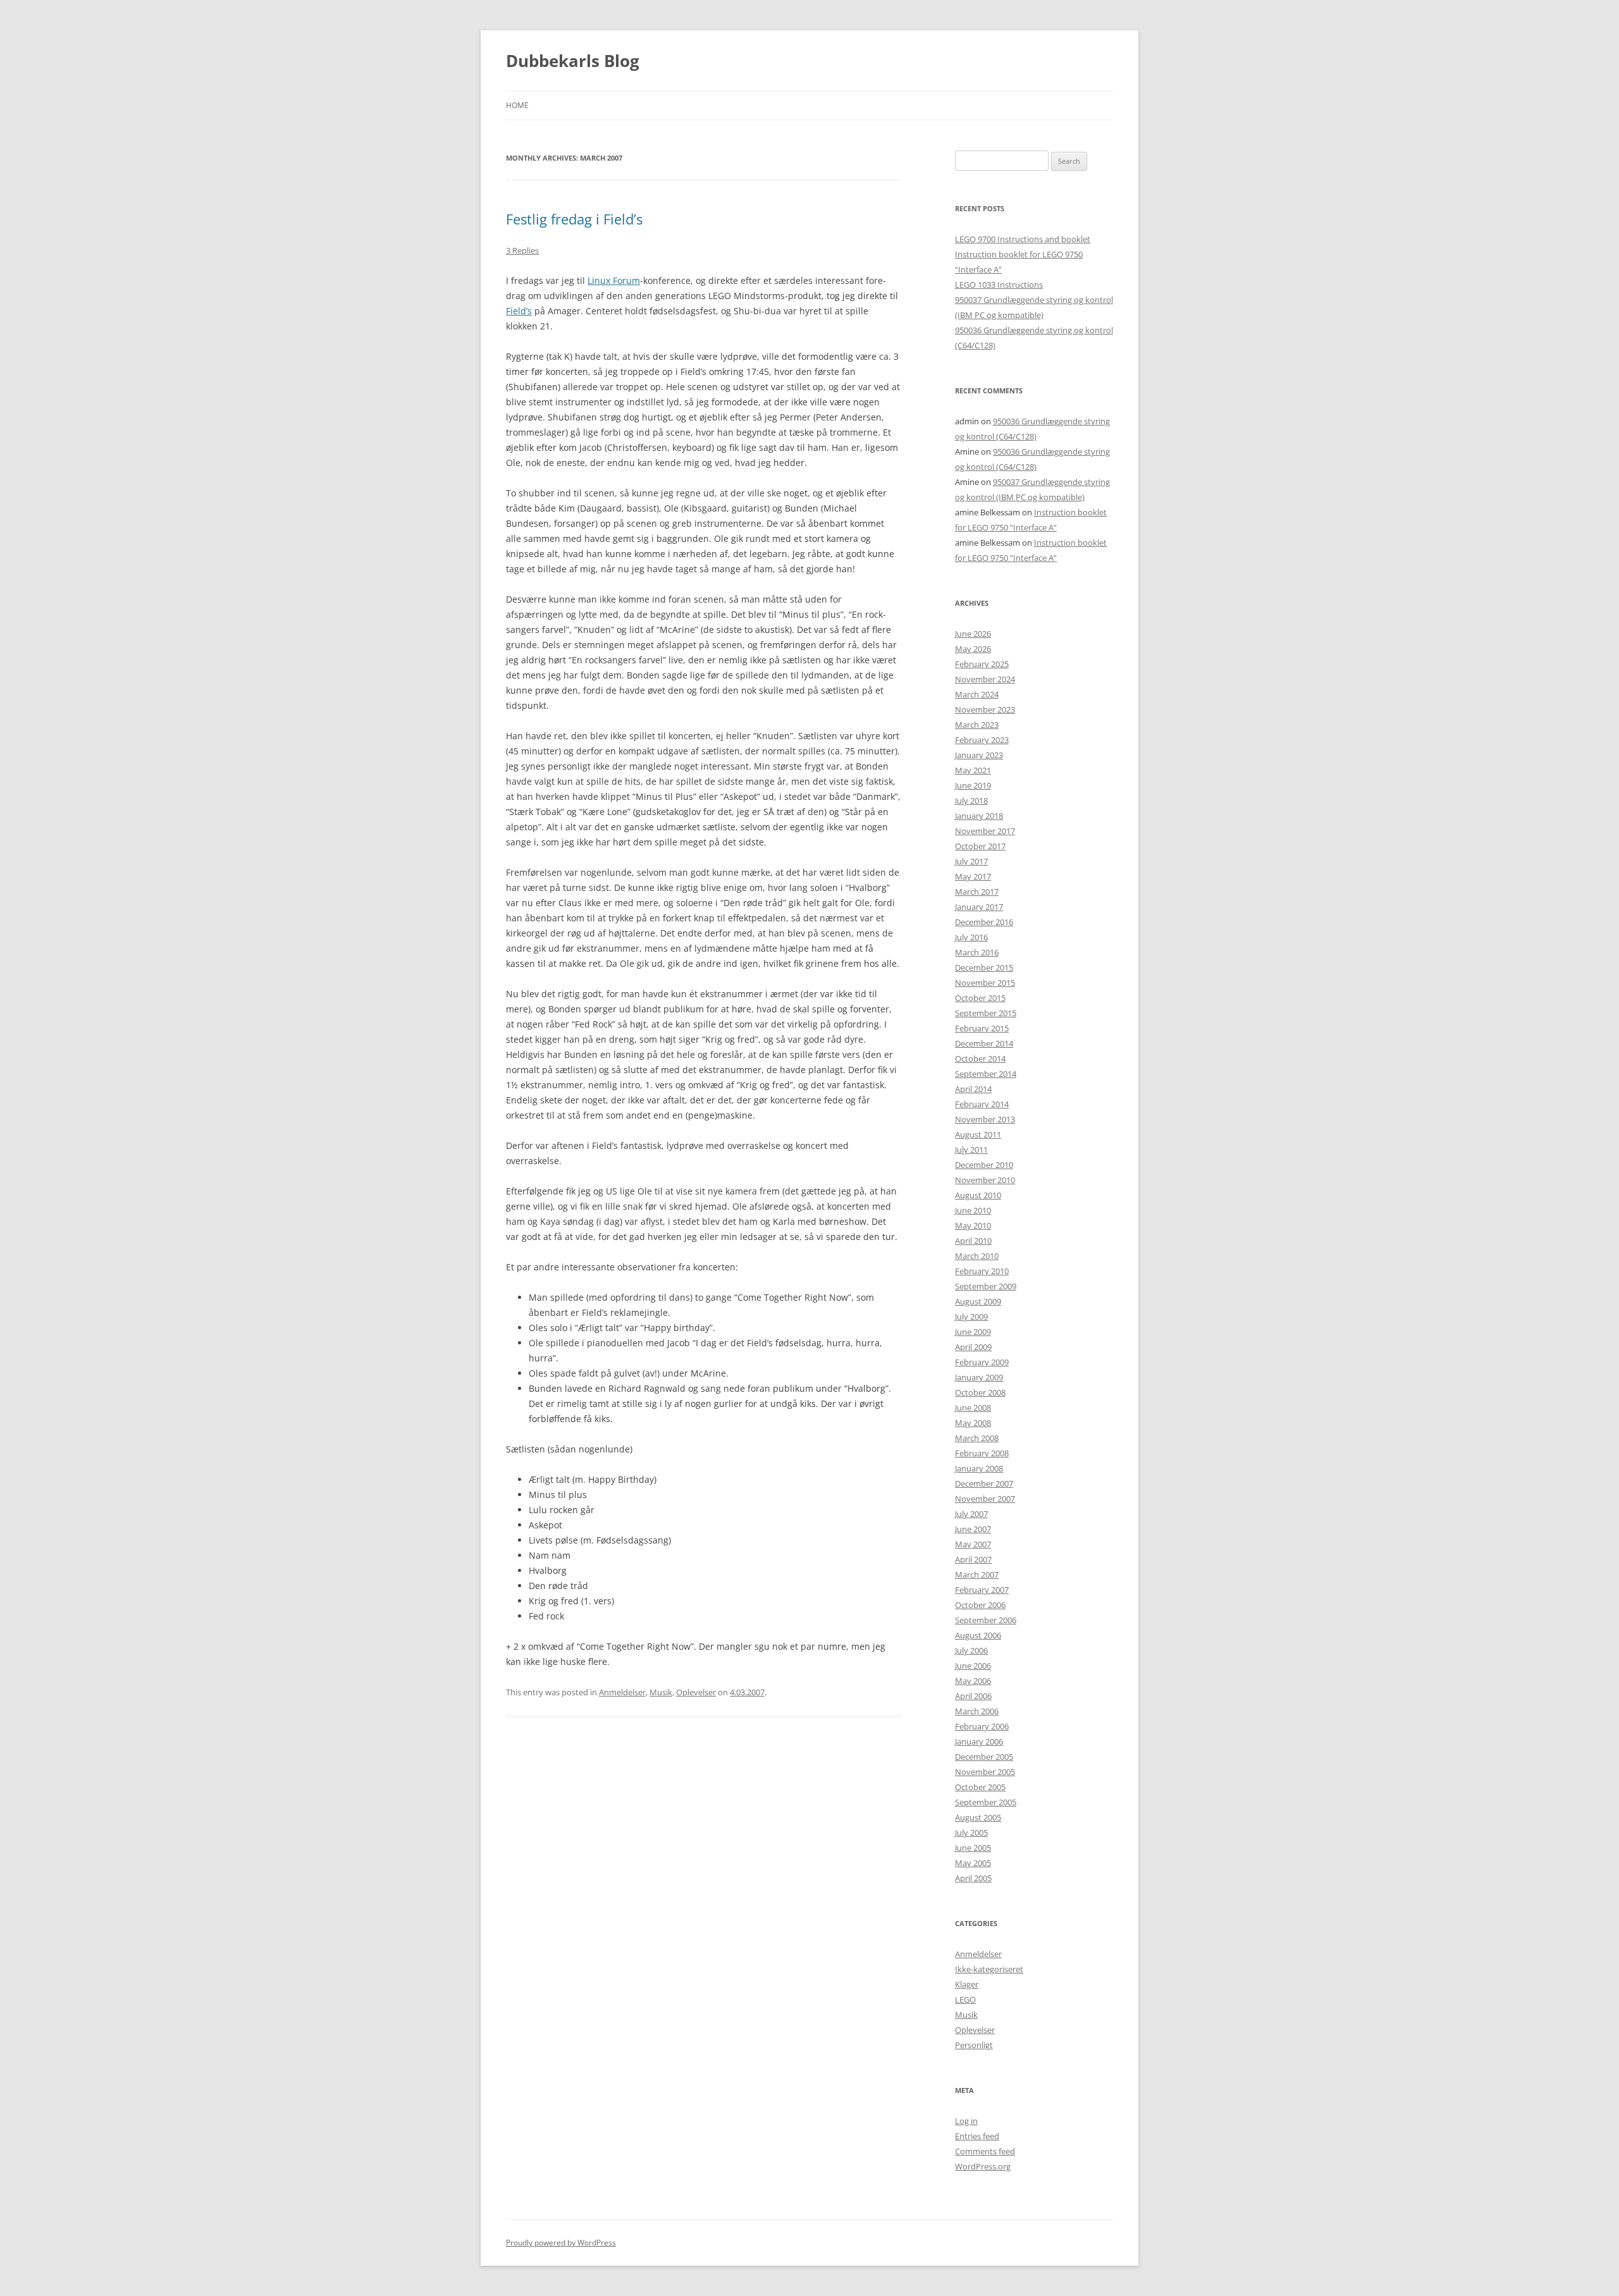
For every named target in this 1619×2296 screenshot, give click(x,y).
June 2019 (973, 785)
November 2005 (985, 1772)
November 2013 (985, 1119)
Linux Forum (614, 280)
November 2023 (985, 709)
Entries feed (977, 2136)
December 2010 (984, 1165)
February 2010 (982, 1271)
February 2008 (982, 1453)
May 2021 (973, 770)
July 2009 (971, 1317)
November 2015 (985, 983)
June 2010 (973, 1210)
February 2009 (982, 1362)
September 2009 (986, 1286)
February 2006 (982, 1726)
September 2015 (986, 1013)
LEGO (965, 1999)
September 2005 (986, 1802)
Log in (966, 2121)
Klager (967, 1984)
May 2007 (973, 1544)
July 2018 (971, 801)
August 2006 (978, 1635)
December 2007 (984, 1483)
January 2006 (979, 1741)
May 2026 (973, 649)
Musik (661, 1692)
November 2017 (985, 831)
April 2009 (973, 1347)
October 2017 (980, 846)
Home (517, 105)
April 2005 (973, 1878)
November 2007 (985, 1499)
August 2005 (978, 1817)
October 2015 (980, 998)
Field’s (519, 311)
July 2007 (971, 1514)
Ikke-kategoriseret (989, 1969)
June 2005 (973, 1848)
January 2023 (979, 755)
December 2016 (984, 922)
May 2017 (973, 876)
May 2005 (973, 1863)
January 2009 (979, 1377)
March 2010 (977, 1256)
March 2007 (977, 1575)
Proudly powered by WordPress (561, 2243)
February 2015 (982, 1028)
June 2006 (973, 1666)
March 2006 (977, 1711)
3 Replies (522, 250)
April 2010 (973, 1241)
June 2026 (973, 634)
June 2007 (973, 1529)
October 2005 (980, 1787)
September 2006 (986, 1620)
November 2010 (985, 1180)
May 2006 (973, 1681)
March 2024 (977, 694)
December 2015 (984, 967)
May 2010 (973, 1225)
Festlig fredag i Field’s (574, 219)
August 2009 (978, 1301)
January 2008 (979, 1468)
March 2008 (977, 1438)
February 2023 (982, 740)
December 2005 (984, 1757)
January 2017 (979, 907)
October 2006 (980, 1605)
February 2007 (982, 1590)
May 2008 (973, 1423)
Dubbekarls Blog (573, 61)
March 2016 (977, 952)
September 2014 (986, 1074)
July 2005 (971, 1833)
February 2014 (982, 1104)
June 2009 (973, 1332)
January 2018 (979, 816)
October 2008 (980, 1392)
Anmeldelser (622, 1692)
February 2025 (982, 664)
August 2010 (978, 1195)
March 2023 (977, 725)
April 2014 (973, 1089)
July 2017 (971, 861)
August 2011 (978, 1134)
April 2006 (973, 1696)
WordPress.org (983, 2166)
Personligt (974, 2045)
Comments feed (985, 2151)
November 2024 (985, 679)
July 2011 (971, 1150)
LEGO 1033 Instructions (999, 285)
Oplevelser (696, 1692)
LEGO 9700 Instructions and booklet (1023, 239)
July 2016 (971, 937)
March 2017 (977, 892)
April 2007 (973, 1559)
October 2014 (980, 1059)
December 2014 (984, 1043)
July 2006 (971, 1650)
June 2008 (973, 1408)
